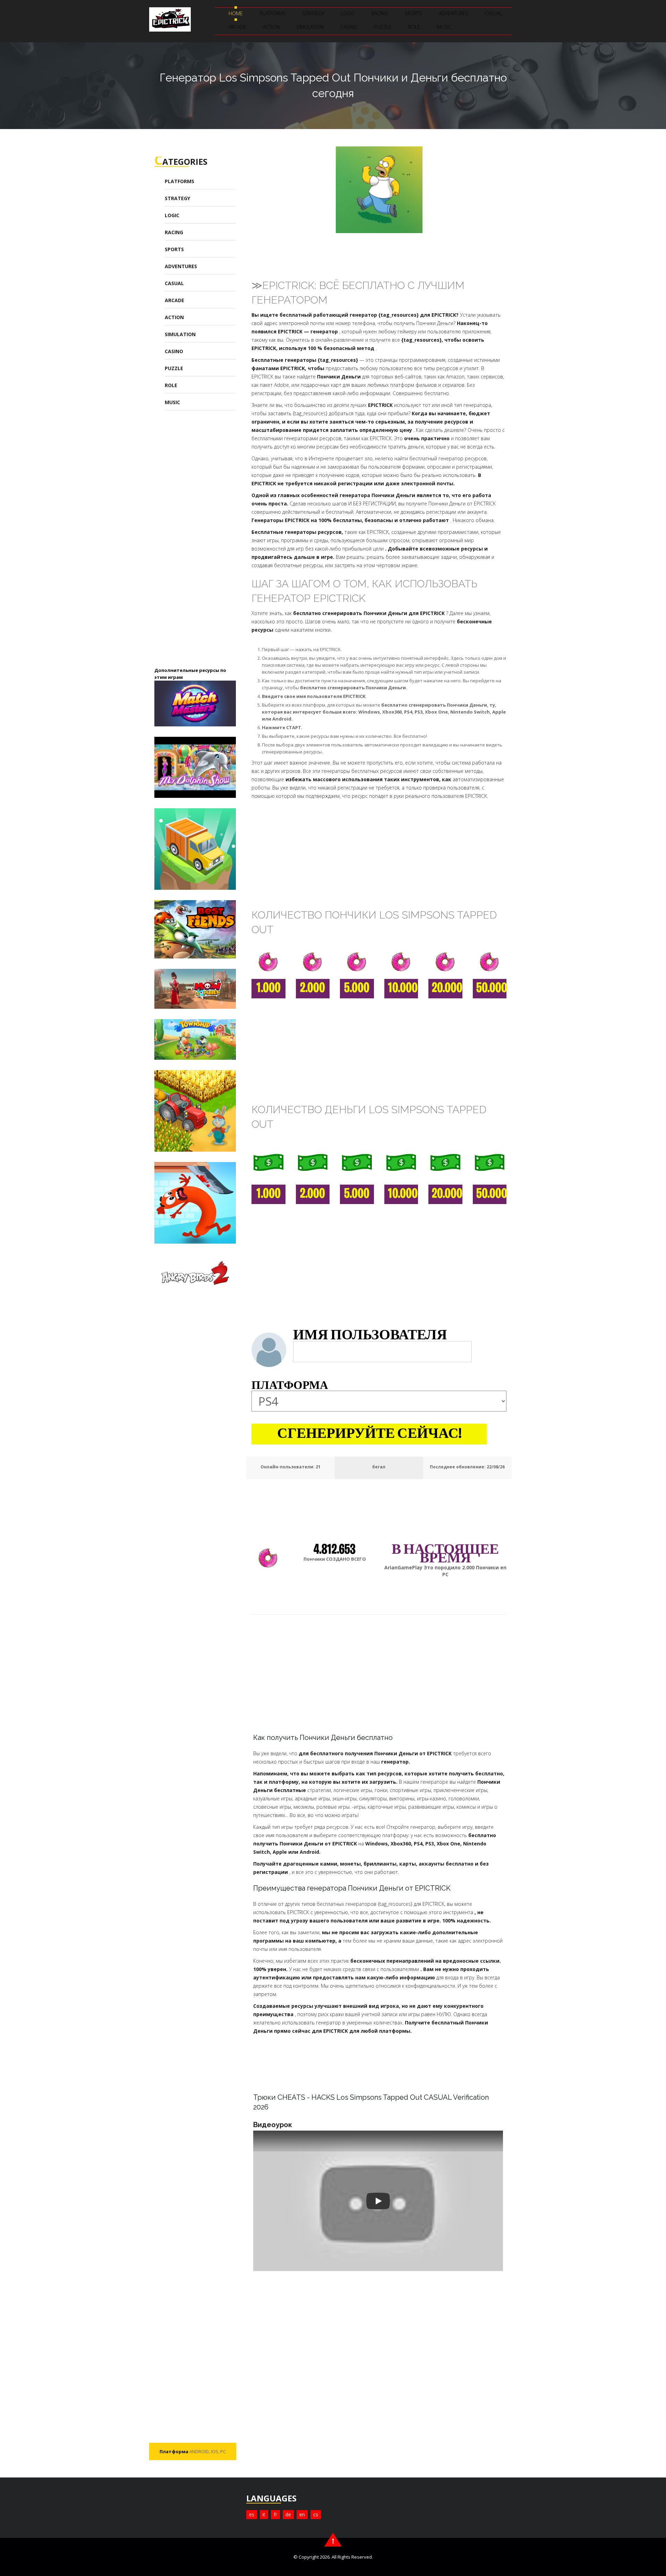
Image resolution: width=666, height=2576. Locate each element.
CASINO (349, 27)
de (288, 2514)
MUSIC (444, 27)
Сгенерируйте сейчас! (369, 1434)
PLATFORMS (273, 13)
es (252, 2514)
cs (316, 2514)
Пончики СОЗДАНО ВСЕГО (335, 1559)
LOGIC (348, 13)
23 (318, 1467)
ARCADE (237, 27)
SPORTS (413, 13)
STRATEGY (313, 13)
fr (275, 2514)
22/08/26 (496, 1467)
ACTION (271, 27)
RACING (380, 13)
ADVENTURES (454, 13)
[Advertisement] (206, 544)
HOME (236, 13)
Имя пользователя (370, 1336)
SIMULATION (310, 27)
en (302, 2514)
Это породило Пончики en (445, 1571)
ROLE (414, 27)
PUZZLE (383, 27)
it (264, 2514)
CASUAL (494, 13)
